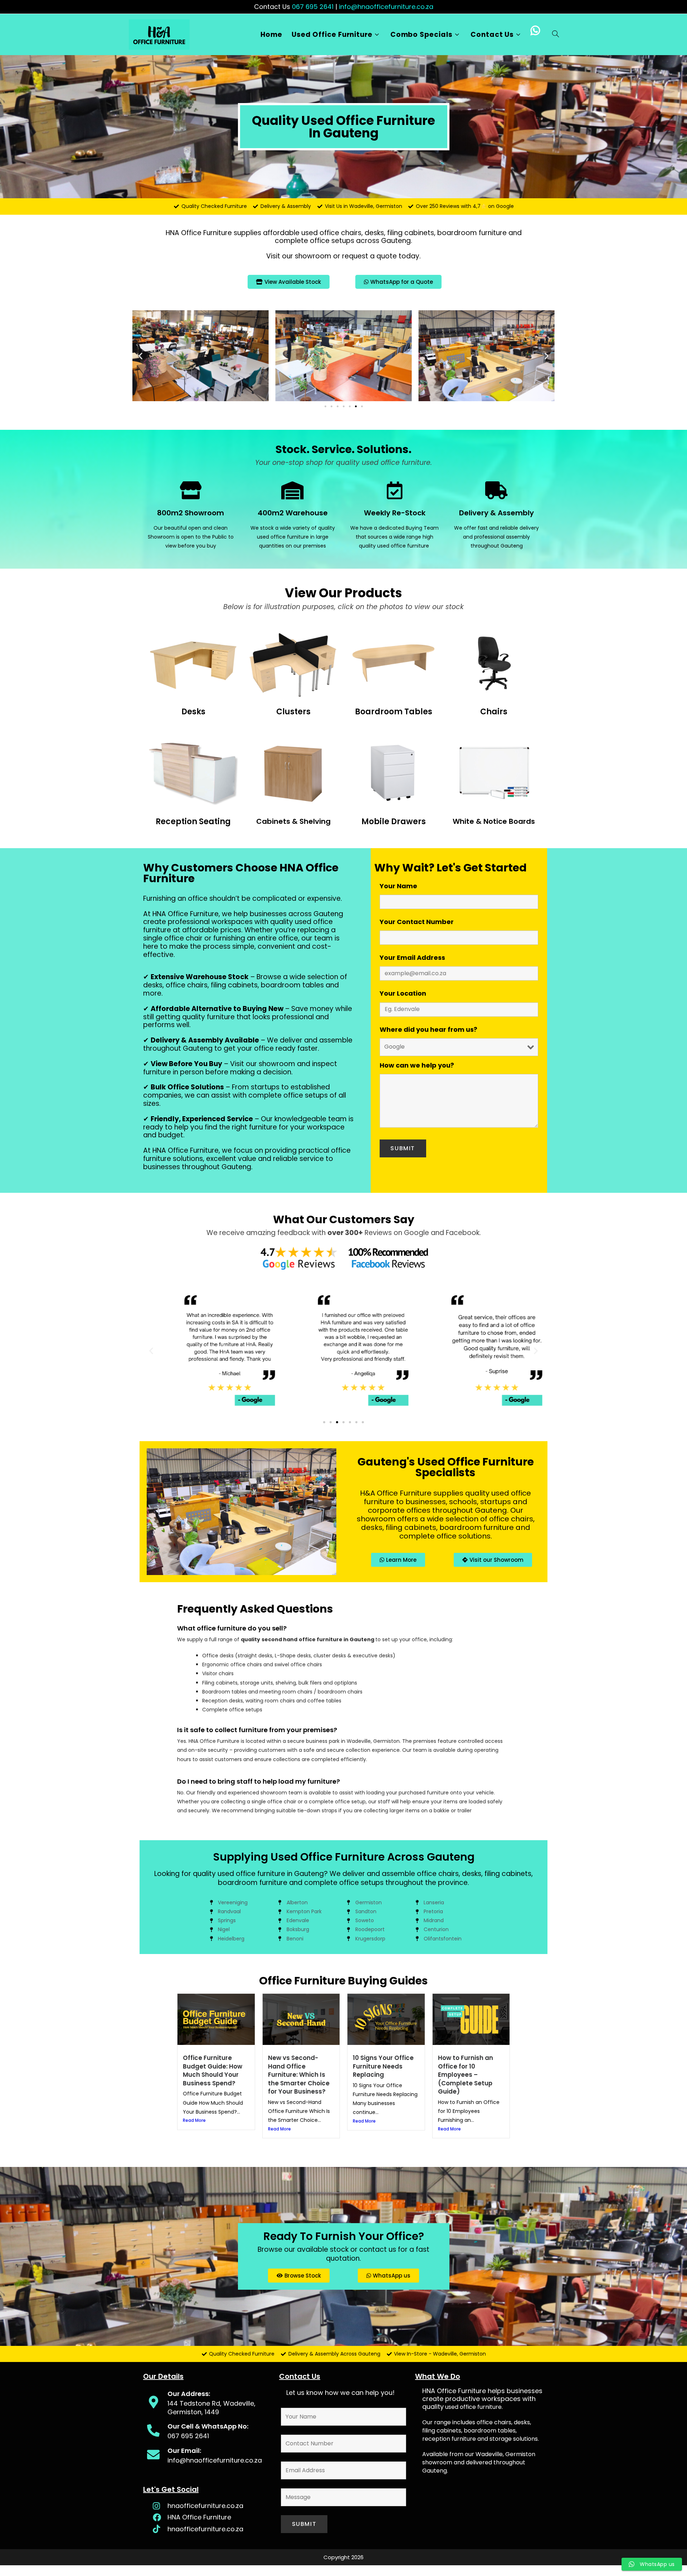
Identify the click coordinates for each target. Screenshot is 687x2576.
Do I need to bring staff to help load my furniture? (259, 1781)
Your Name (398, 886)
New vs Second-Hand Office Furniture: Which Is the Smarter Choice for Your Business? (299, 2075)
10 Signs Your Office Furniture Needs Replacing (383, 2066)
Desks (193, 712)
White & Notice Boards (494, 821)
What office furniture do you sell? (232, 1628)
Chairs (494, 712)
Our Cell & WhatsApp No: (208, 2426)
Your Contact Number (417, 922)
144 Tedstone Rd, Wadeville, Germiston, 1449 (211, 2407)
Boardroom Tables (394, 712)
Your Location (403, 993)
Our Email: (184, 2451)
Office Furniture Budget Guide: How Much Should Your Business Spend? (213, 2070)
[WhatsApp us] (537, 35)
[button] (140, 356)
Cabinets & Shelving (293, 821)
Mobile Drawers (394, 822)
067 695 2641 (313, 7)
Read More (194, 2120)
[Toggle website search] (556, 35)
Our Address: (189, 2394)
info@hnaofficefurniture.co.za (386, 7)
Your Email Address (412, 958)
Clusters (293, 712)
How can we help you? (417, 1065)
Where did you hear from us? (428, 1029)
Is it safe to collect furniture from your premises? (257, 1730)
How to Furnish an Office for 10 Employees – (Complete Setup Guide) (466, 2075)
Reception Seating (193, 822)
